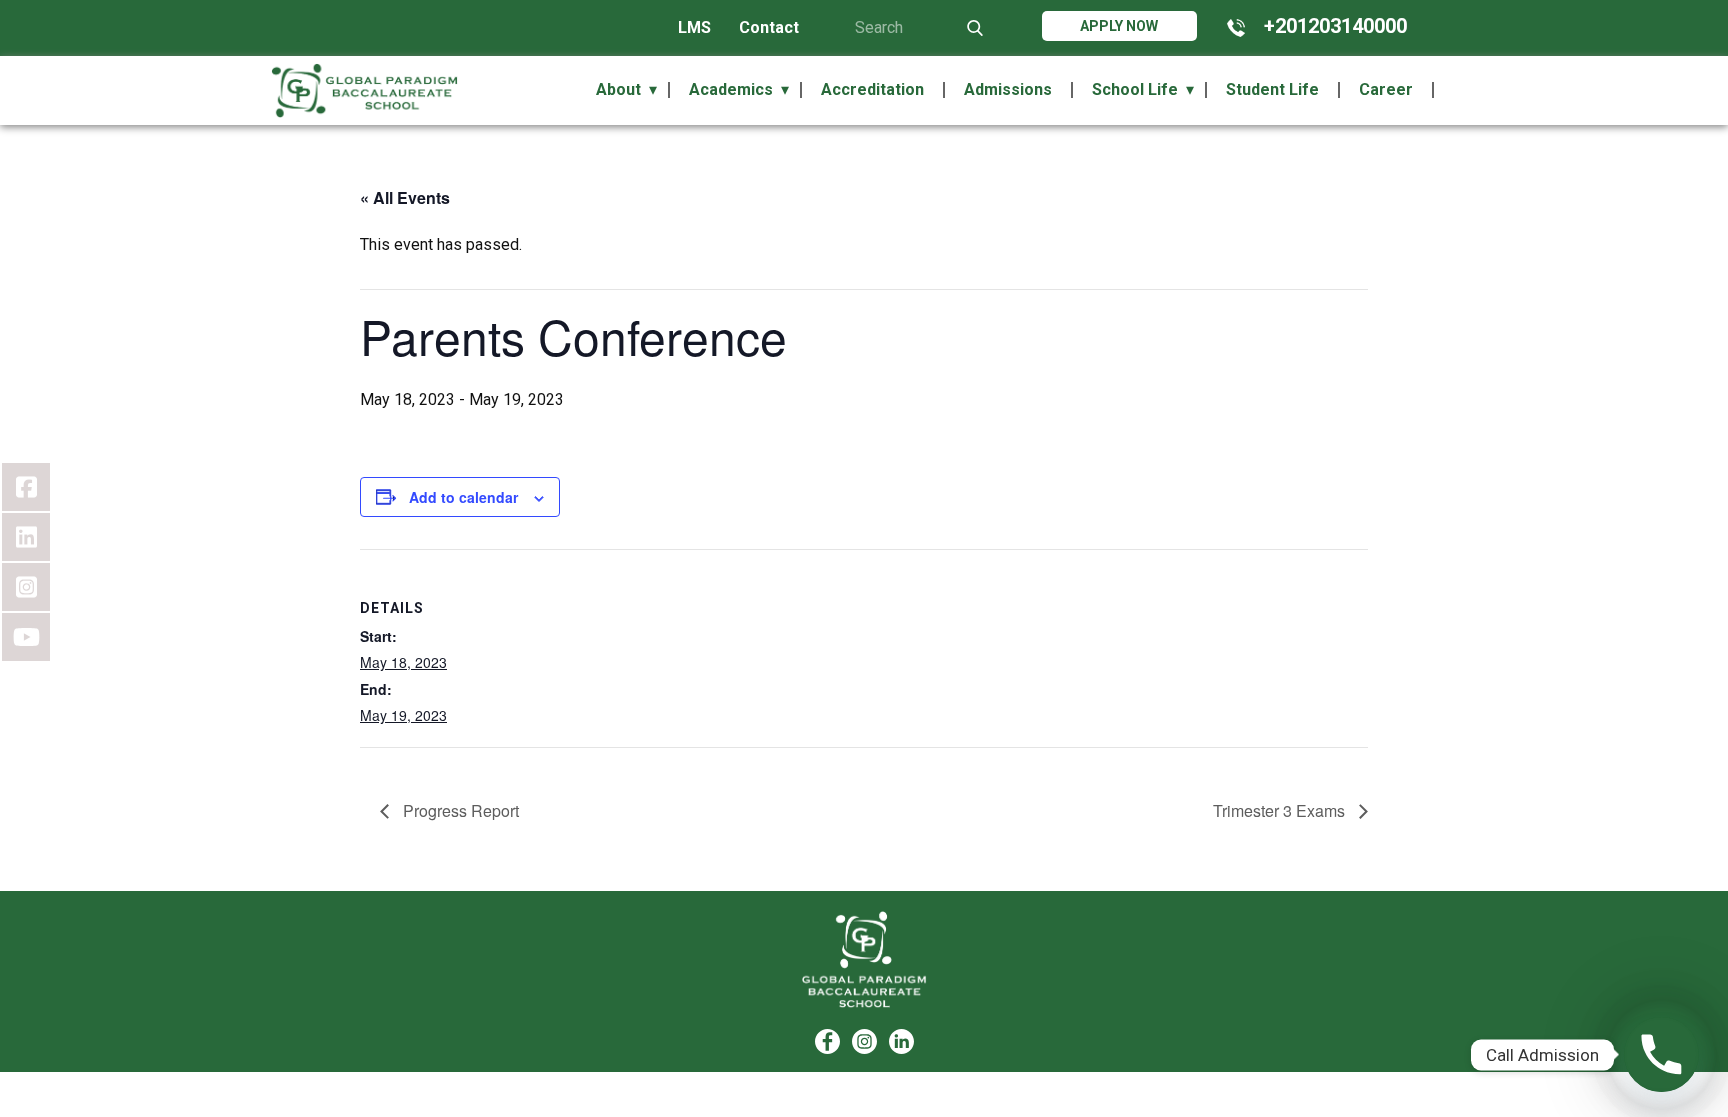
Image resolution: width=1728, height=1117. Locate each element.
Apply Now (1119, 26)
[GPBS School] (864, 959)
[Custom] (901, 1041)
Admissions (1008, 90)
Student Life (1272, 90)
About (618, 90)
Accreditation (872, 90)
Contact (769, 27)
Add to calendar (463, 497)
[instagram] (864, 1041)
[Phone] (1661, 1054)
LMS (694, 27)
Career (1386, 90)
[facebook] (827, 1041)
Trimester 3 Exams (1281, 810)
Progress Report (459, 810)
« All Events (405, 197)
